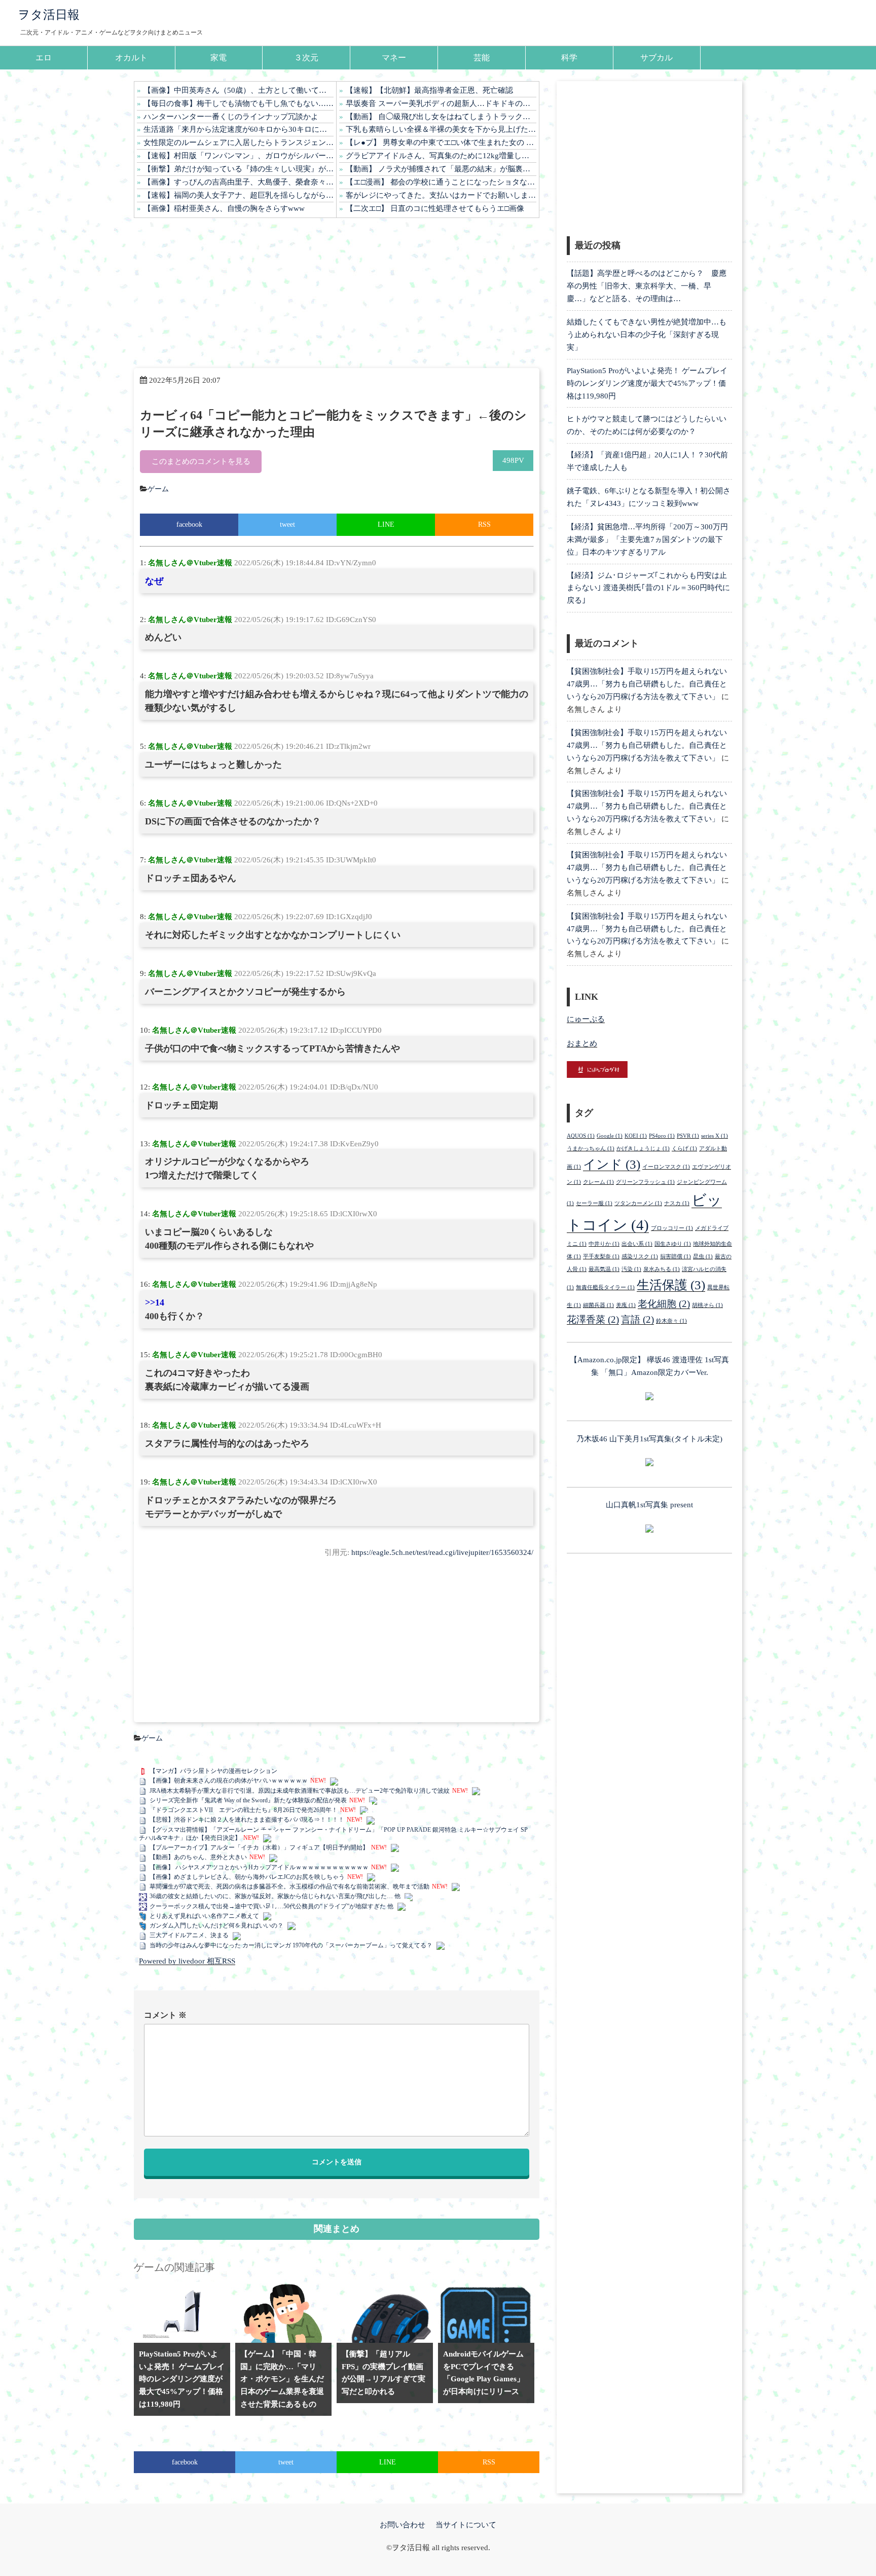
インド (612, 1164)
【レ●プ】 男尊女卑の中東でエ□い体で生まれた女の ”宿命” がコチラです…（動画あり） (441, 142)
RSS (484, 524)
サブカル (656, 58)
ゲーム (158, 489)
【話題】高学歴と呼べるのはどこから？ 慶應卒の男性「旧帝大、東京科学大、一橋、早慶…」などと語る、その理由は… (647, 286)
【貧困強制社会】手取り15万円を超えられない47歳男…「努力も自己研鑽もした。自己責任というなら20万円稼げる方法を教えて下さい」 (647, 684)
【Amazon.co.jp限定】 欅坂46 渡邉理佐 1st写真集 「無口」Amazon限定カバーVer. (649, 1366)
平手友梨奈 (601, 1257)
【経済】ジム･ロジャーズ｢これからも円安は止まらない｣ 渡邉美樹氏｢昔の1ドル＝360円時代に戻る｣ (648, 588)
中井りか (604, 1244)
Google (610, 1136)
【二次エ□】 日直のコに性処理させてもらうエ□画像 (435, 208)
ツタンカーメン (638, 1203)
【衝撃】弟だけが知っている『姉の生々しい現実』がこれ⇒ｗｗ (239, 169)
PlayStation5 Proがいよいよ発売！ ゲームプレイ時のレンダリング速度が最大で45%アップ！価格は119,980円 (647, 383)
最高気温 (604, 1269)
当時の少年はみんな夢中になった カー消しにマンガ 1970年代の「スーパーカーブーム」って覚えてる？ (291, 1945)
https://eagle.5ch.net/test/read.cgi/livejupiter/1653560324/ (442, 1552)
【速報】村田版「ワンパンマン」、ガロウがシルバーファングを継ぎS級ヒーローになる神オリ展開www (239, 156)
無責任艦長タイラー (605, 1287)
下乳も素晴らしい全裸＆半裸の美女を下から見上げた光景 (441, 129)
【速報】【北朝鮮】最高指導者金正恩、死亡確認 (429, 90)
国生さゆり (673, 1244)
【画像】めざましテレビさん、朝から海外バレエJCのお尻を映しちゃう (247, 1877)
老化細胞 (664, 1304)
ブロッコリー (672, 1228)
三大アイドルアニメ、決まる (189, 1935)
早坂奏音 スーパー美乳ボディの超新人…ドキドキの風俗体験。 (441, 103)
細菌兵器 (598, 1305)
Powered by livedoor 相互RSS (187, 1961)
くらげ (684, 1149)
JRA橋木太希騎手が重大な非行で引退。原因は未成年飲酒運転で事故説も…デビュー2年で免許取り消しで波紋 (300, 1791)
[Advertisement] (337, 293)
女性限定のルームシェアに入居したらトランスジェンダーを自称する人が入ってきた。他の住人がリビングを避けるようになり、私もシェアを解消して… (239, 142)
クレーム (598, 1182)
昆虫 (703, 1257)
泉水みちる (662, 1269)
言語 (637, 1319)
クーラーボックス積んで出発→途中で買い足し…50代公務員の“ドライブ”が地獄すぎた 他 (271, 1906)
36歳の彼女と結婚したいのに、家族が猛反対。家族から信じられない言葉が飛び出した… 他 (275, 1896)
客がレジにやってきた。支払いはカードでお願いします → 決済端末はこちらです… (441, 195)
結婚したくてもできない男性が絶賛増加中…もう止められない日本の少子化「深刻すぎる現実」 (647, 335)
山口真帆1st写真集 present (649, 1505)
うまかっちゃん (591, 1149)
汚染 (631, 1269)
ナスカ (677, 1203)
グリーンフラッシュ (645, 1182)
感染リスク (640, 1257)
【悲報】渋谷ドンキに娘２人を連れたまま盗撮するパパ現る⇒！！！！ (247, 1820)
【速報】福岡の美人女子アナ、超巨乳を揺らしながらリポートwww (239, 195)
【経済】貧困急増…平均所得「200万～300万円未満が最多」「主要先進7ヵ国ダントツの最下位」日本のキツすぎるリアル (647, 539)
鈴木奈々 (671, 1321)
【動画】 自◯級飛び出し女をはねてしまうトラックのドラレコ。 (441, 117)
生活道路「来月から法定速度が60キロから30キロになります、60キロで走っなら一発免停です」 (239, 129)
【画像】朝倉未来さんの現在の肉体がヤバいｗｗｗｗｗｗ (229, 1781)
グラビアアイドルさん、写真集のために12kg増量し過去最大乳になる (441, 156)
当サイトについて (466, 2525)
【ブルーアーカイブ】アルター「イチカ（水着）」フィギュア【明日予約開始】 (259, 1847)
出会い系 (637, 1244)
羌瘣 (626, 1305)
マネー (394, 58)
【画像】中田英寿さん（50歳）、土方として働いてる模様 (239, 90)
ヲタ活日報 (49, 15)
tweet (287, 524)
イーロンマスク (666, 1167)
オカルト (131, 58)
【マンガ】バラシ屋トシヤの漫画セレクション (213, 1771)
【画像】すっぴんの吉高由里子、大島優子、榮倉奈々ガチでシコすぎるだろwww (239, 182)
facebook (189, 524)
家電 (218, 58)
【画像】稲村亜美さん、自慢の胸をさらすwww (224, 208)
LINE (386, 524)
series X (715, 1136)
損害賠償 (676, 1257)
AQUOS (581, 1136)
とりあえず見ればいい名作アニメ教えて (204, 1916)
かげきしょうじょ (643, 1149)
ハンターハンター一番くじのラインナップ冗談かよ (231, 117)
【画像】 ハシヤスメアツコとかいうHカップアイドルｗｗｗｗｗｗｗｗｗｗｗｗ (259, 1867)
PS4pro (662, 1136)
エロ (44, 58)
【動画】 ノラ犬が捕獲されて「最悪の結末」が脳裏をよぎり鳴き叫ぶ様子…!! (441, 169)
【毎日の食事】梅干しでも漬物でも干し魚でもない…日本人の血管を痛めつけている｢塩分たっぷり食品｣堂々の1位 (239, 103)
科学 (569, 58)
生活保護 (671, 1285)
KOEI (636, 1136)
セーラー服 (594, 1203)
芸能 (482, 58)
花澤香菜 (593, 1319)
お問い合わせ (403, 2525)
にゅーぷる (586, 1019)
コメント (165, 2015)
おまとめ (582, 1043)
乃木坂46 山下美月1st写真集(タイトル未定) (649, 1439)
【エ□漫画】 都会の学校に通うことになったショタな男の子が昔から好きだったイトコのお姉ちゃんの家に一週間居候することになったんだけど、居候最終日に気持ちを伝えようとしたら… (441, 182)
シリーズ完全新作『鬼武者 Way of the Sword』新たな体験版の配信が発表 (248, 1800)
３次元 (306, 58)
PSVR (688, 1136)
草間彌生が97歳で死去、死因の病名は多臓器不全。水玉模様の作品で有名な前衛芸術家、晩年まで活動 (289, 1886)
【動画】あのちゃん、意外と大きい (198, 1857)
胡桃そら (707, 1305)
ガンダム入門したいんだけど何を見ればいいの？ (216, 1926)
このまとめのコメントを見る (201, 461)
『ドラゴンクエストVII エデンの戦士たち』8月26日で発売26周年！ (244, 1810)
